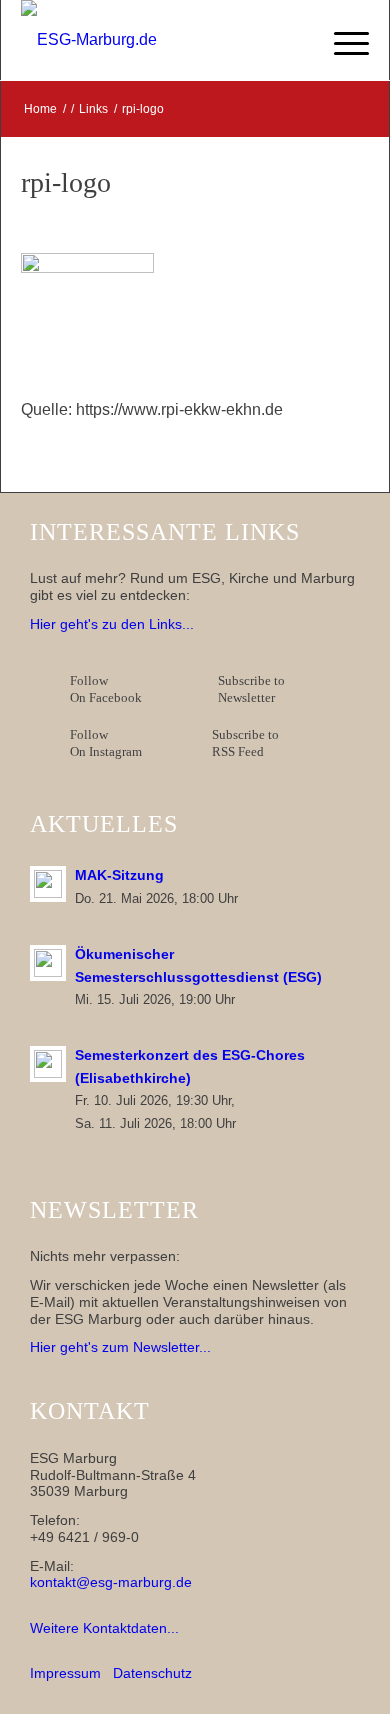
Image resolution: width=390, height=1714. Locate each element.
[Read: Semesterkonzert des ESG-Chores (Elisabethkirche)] (48, 1064)
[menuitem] (341, 40)
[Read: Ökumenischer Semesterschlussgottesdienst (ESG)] (48, 963)
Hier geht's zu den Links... (112, 624)
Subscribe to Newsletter (251, 689)
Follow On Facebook (109, 689)
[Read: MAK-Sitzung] (48, 884)
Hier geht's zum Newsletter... (120, 1347)
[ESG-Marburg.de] (160, 40)
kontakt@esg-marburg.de (111, 1582)
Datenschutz (152, 1673)
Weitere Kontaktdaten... (104, 1628)
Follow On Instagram (106, 743)
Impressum (65, 1673)
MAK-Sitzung (119, 875)
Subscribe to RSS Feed (245, 743)
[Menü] (341, 40)
